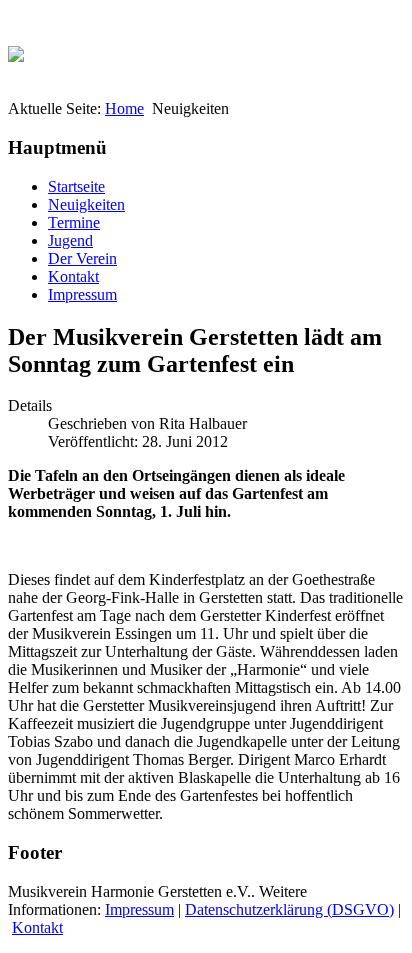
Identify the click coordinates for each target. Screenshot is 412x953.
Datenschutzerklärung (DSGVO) (289, 909)
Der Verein (82, 258)
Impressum (82, 294)
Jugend (70, 240)
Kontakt (73, 276)
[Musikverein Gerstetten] (16, 48)
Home (124, 108)
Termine (74, 222)
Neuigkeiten (86, 204)
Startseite (76, 186)
